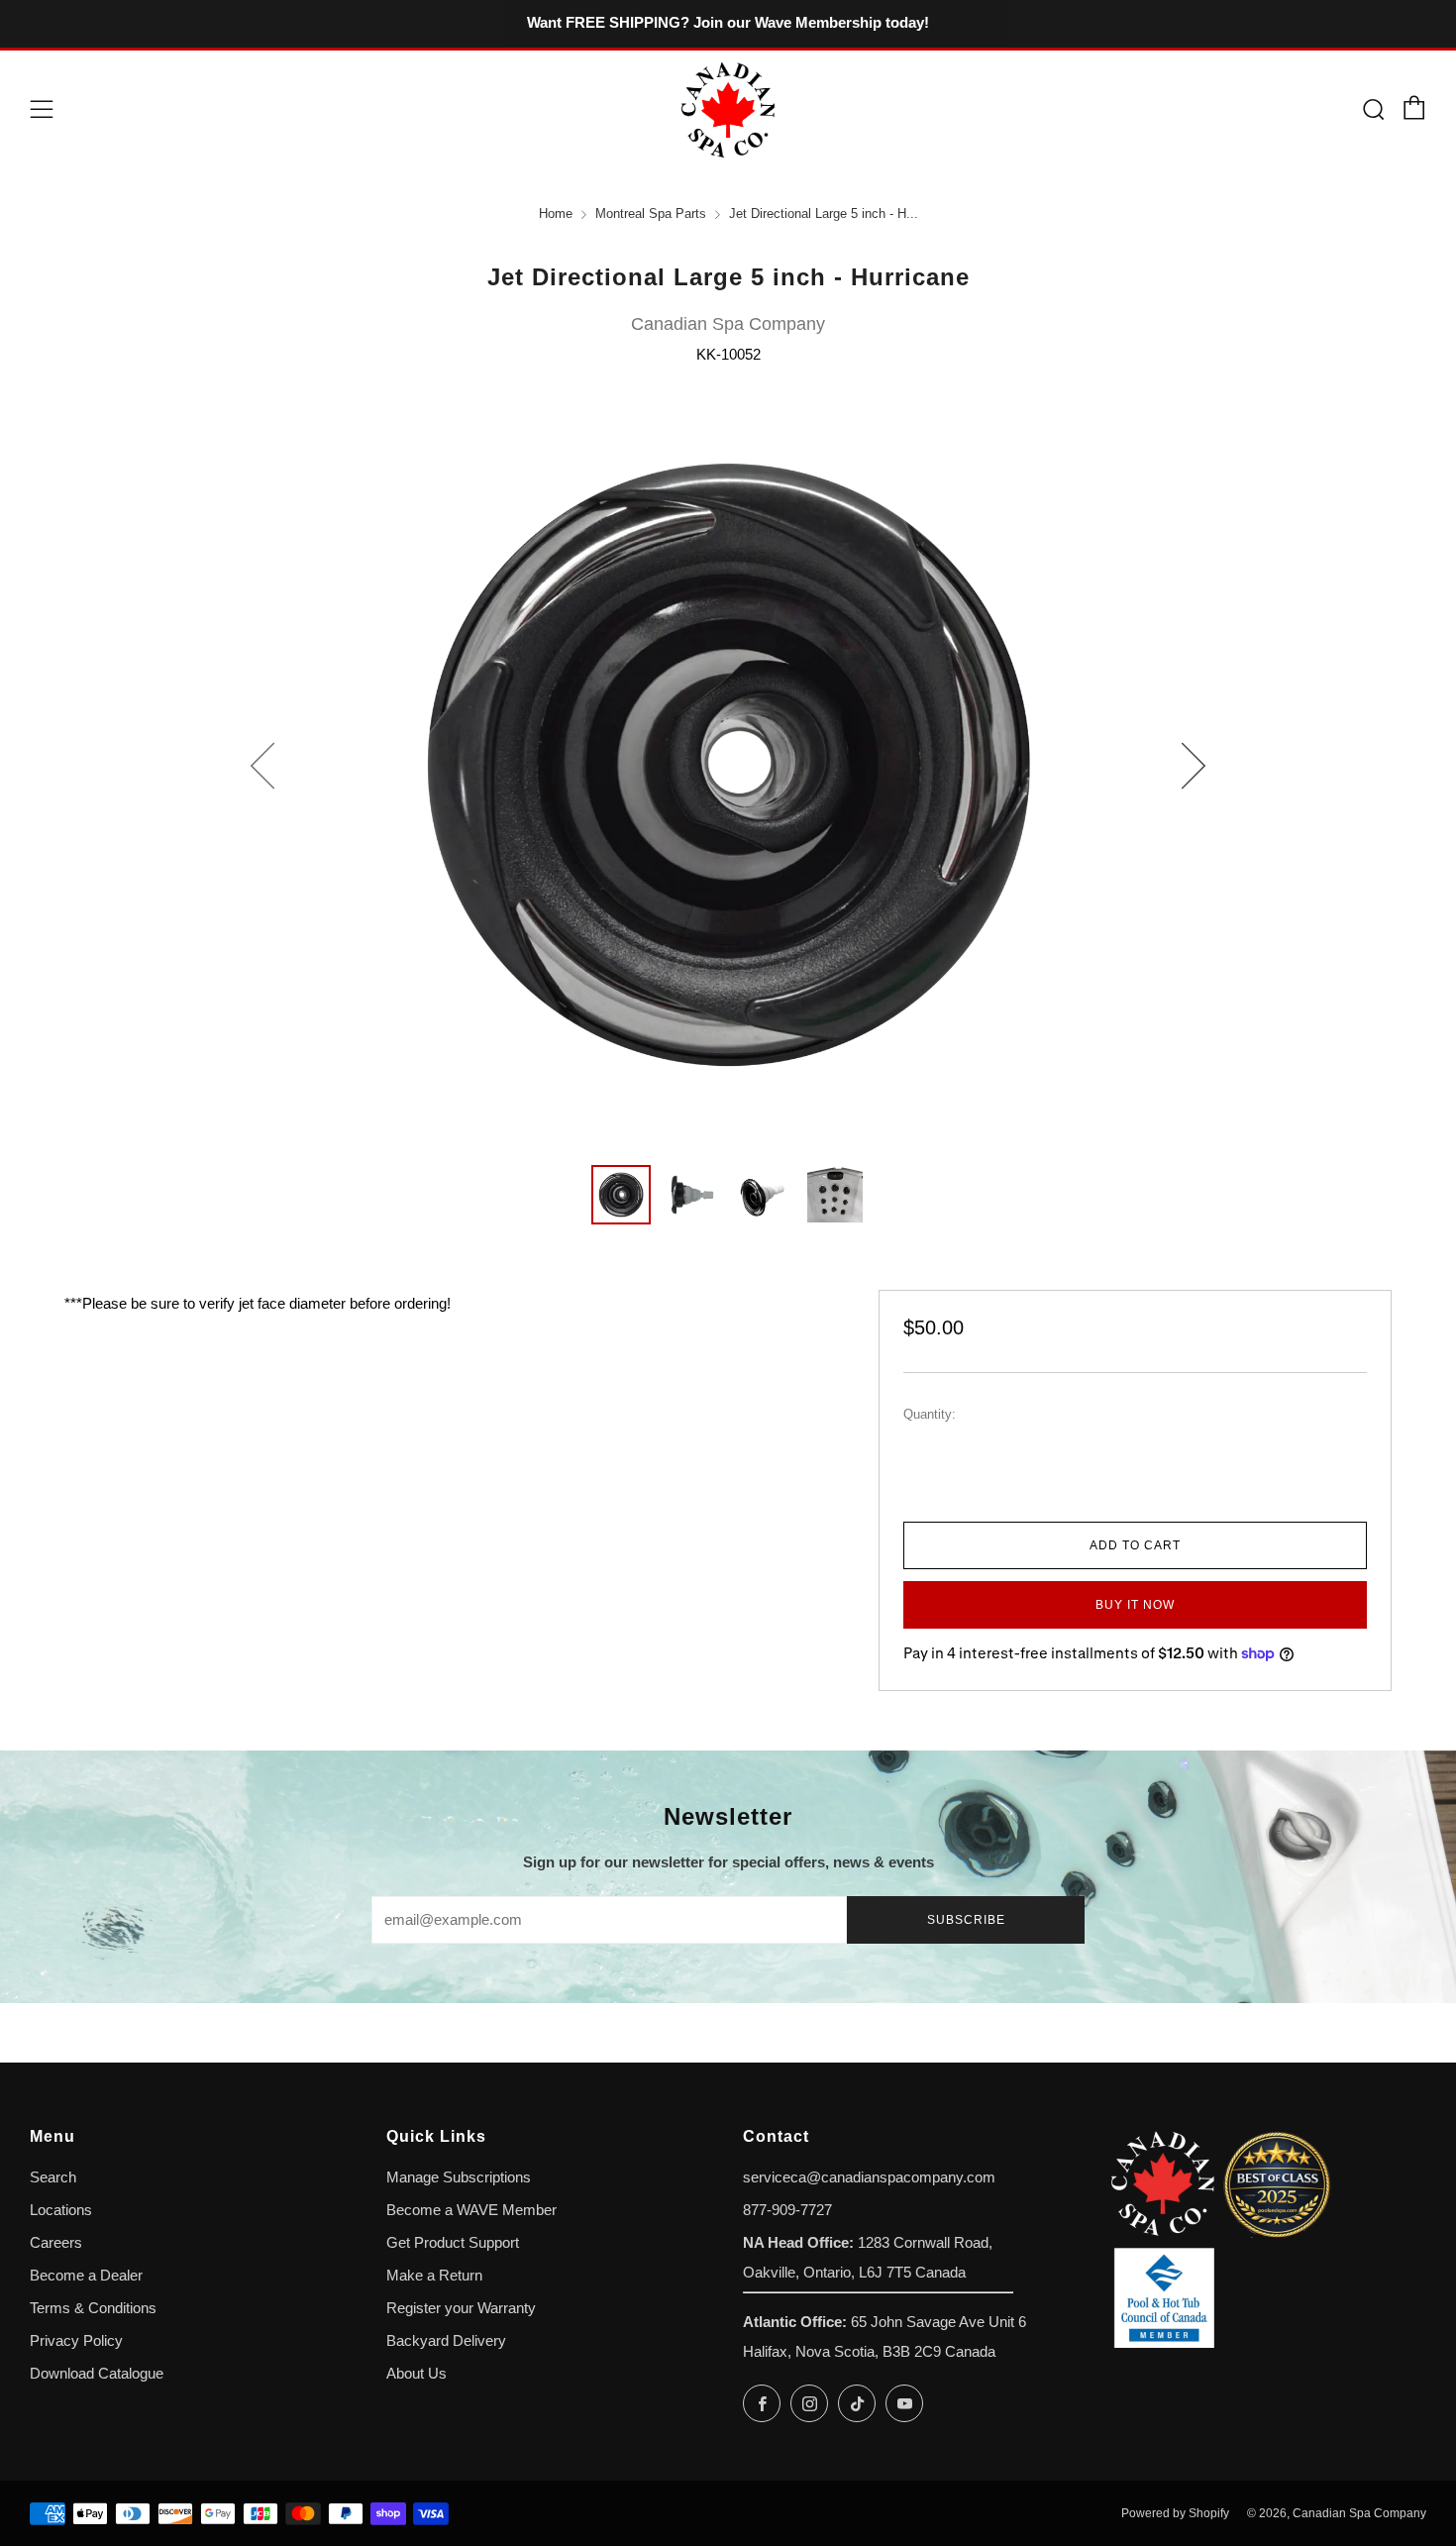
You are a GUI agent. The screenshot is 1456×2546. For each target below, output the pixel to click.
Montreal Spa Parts (651, 214)
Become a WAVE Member (471, 2210)
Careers (56, 2243)
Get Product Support (453, 2243)
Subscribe (966, 1920)
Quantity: (930, 1415)
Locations (61, 2210)
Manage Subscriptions (459, 2177)
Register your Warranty (461, 2308)
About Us (416, 2374)
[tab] (621, 1195)
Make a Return (434, 2276)
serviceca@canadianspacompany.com (869, 2177)
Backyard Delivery (446, 2341)
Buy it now (1135, 1605)
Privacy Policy (76, 2341)
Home (556, 214)
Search (53, 2177)
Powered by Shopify (1175, 2513)
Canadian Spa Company (728, 324)
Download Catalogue (97, 2374)
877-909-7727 (787, 2210)
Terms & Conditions (93, 2308)
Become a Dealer (86, 2276)
